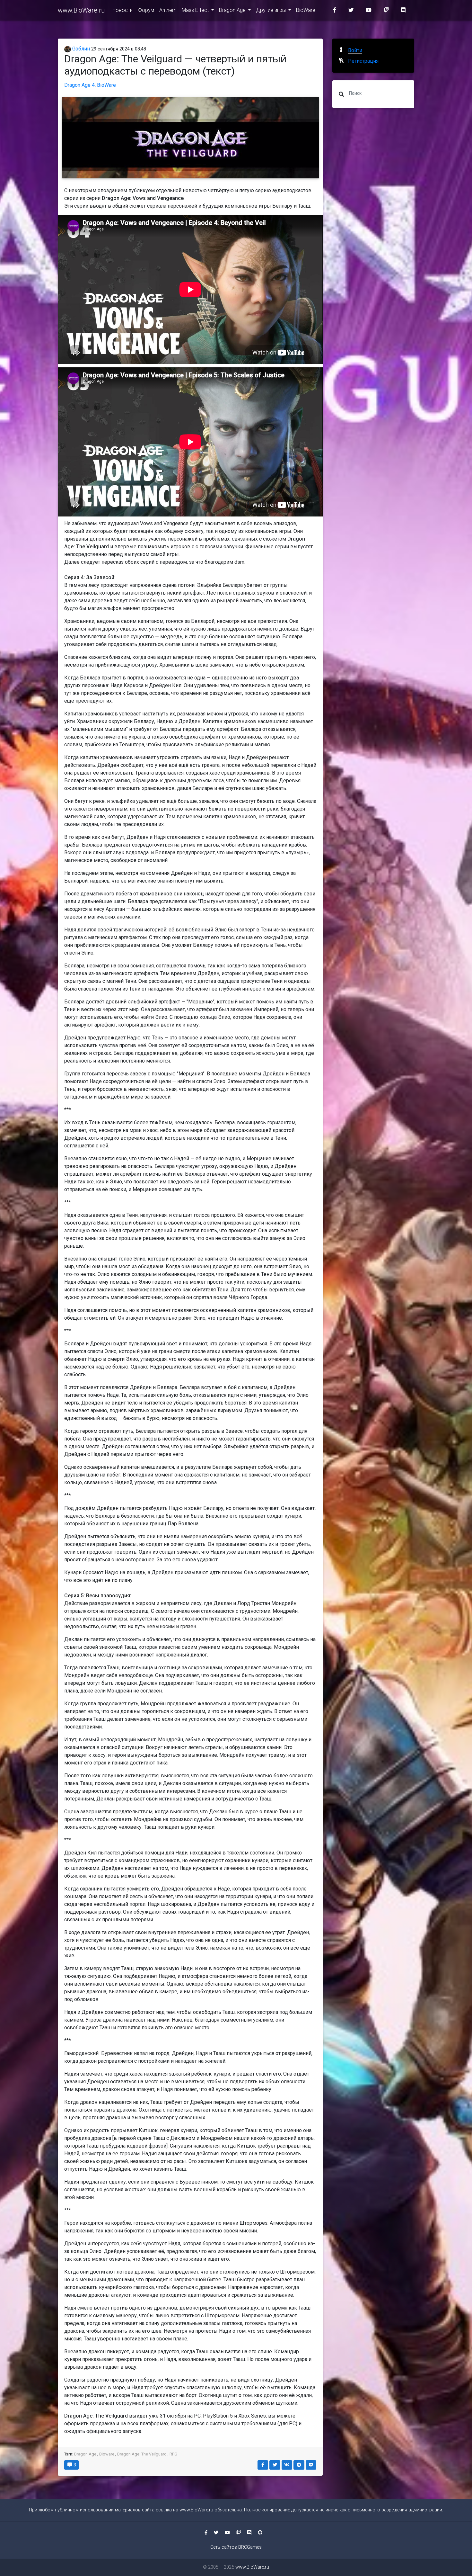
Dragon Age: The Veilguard (142, 2454)
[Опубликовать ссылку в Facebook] (263, 2465)
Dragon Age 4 (79, 85)
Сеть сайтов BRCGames (236, 2547)
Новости (122, 10)
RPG (173, 2454)
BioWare (306, 10)
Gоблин (80, 49)
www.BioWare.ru (81, 10)
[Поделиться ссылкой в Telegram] (299, 2465)
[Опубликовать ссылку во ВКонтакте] (287, 2465)
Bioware (107, 2454)
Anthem (168, 10)
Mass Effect (196, 10)
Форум (146, 10)
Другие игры (271, 10)
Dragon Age (233, 10)
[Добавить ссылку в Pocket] (311, 2465)
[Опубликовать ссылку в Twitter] (275, 2465)
